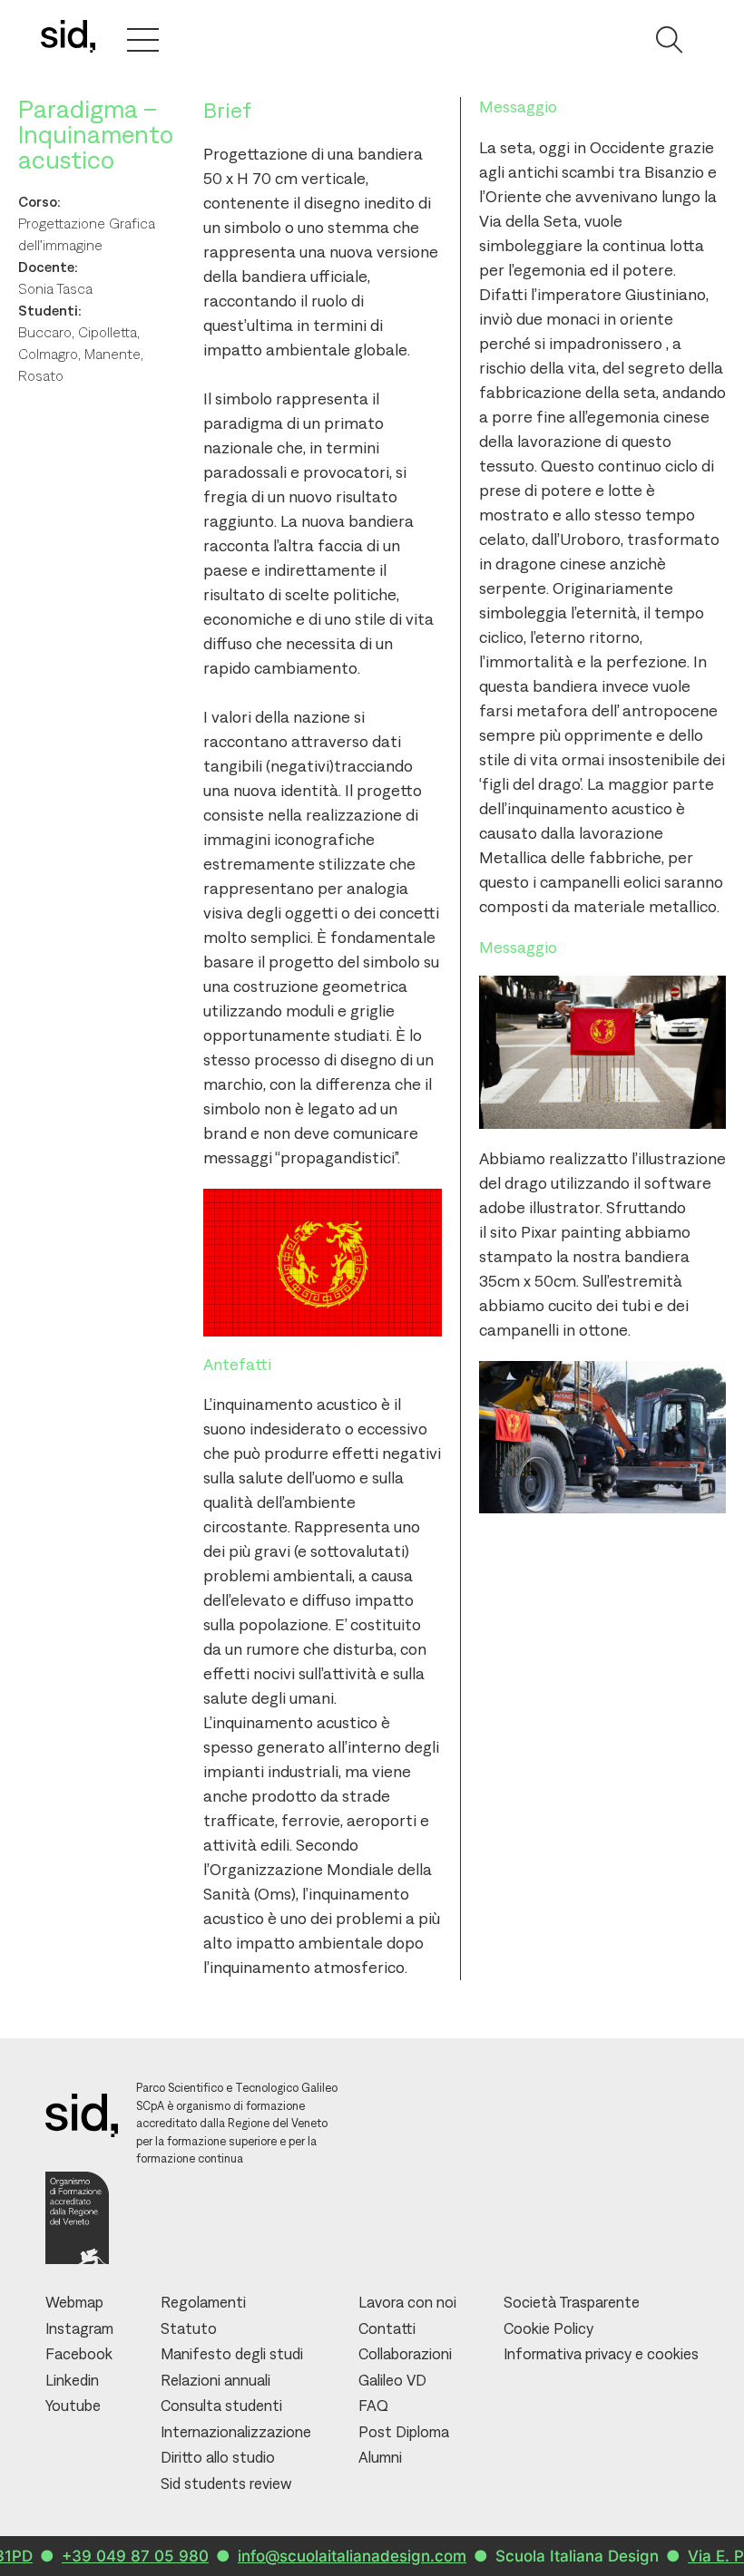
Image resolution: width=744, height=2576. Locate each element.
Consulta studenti (221, 2406)
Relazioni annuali (215, 2380)
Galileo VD (392, 2380)
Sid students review (226, 2484)
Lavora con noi (407, 2302)
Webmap (74, 2302)
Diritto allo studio (218, 2457)
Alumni (380, 2457)
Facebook (79, 2354)
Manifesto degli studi (232, 2354)
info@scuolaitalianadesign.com (321, 2556)
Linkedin (72, 2380)
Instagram (79, 2328)
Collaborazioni (405, 2354)
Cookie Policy (548, 2328)
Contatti (387, 2328)
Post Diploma (404, 2432)
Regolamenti (203, 2302)
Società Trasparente (572, 2302)
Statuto (189, 2328)
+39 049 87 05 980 (104, 2556)
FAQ (373, 2406)
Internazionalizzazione (236, 2432)
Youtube (73, 2406)
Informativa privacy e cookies (601, 2354)
